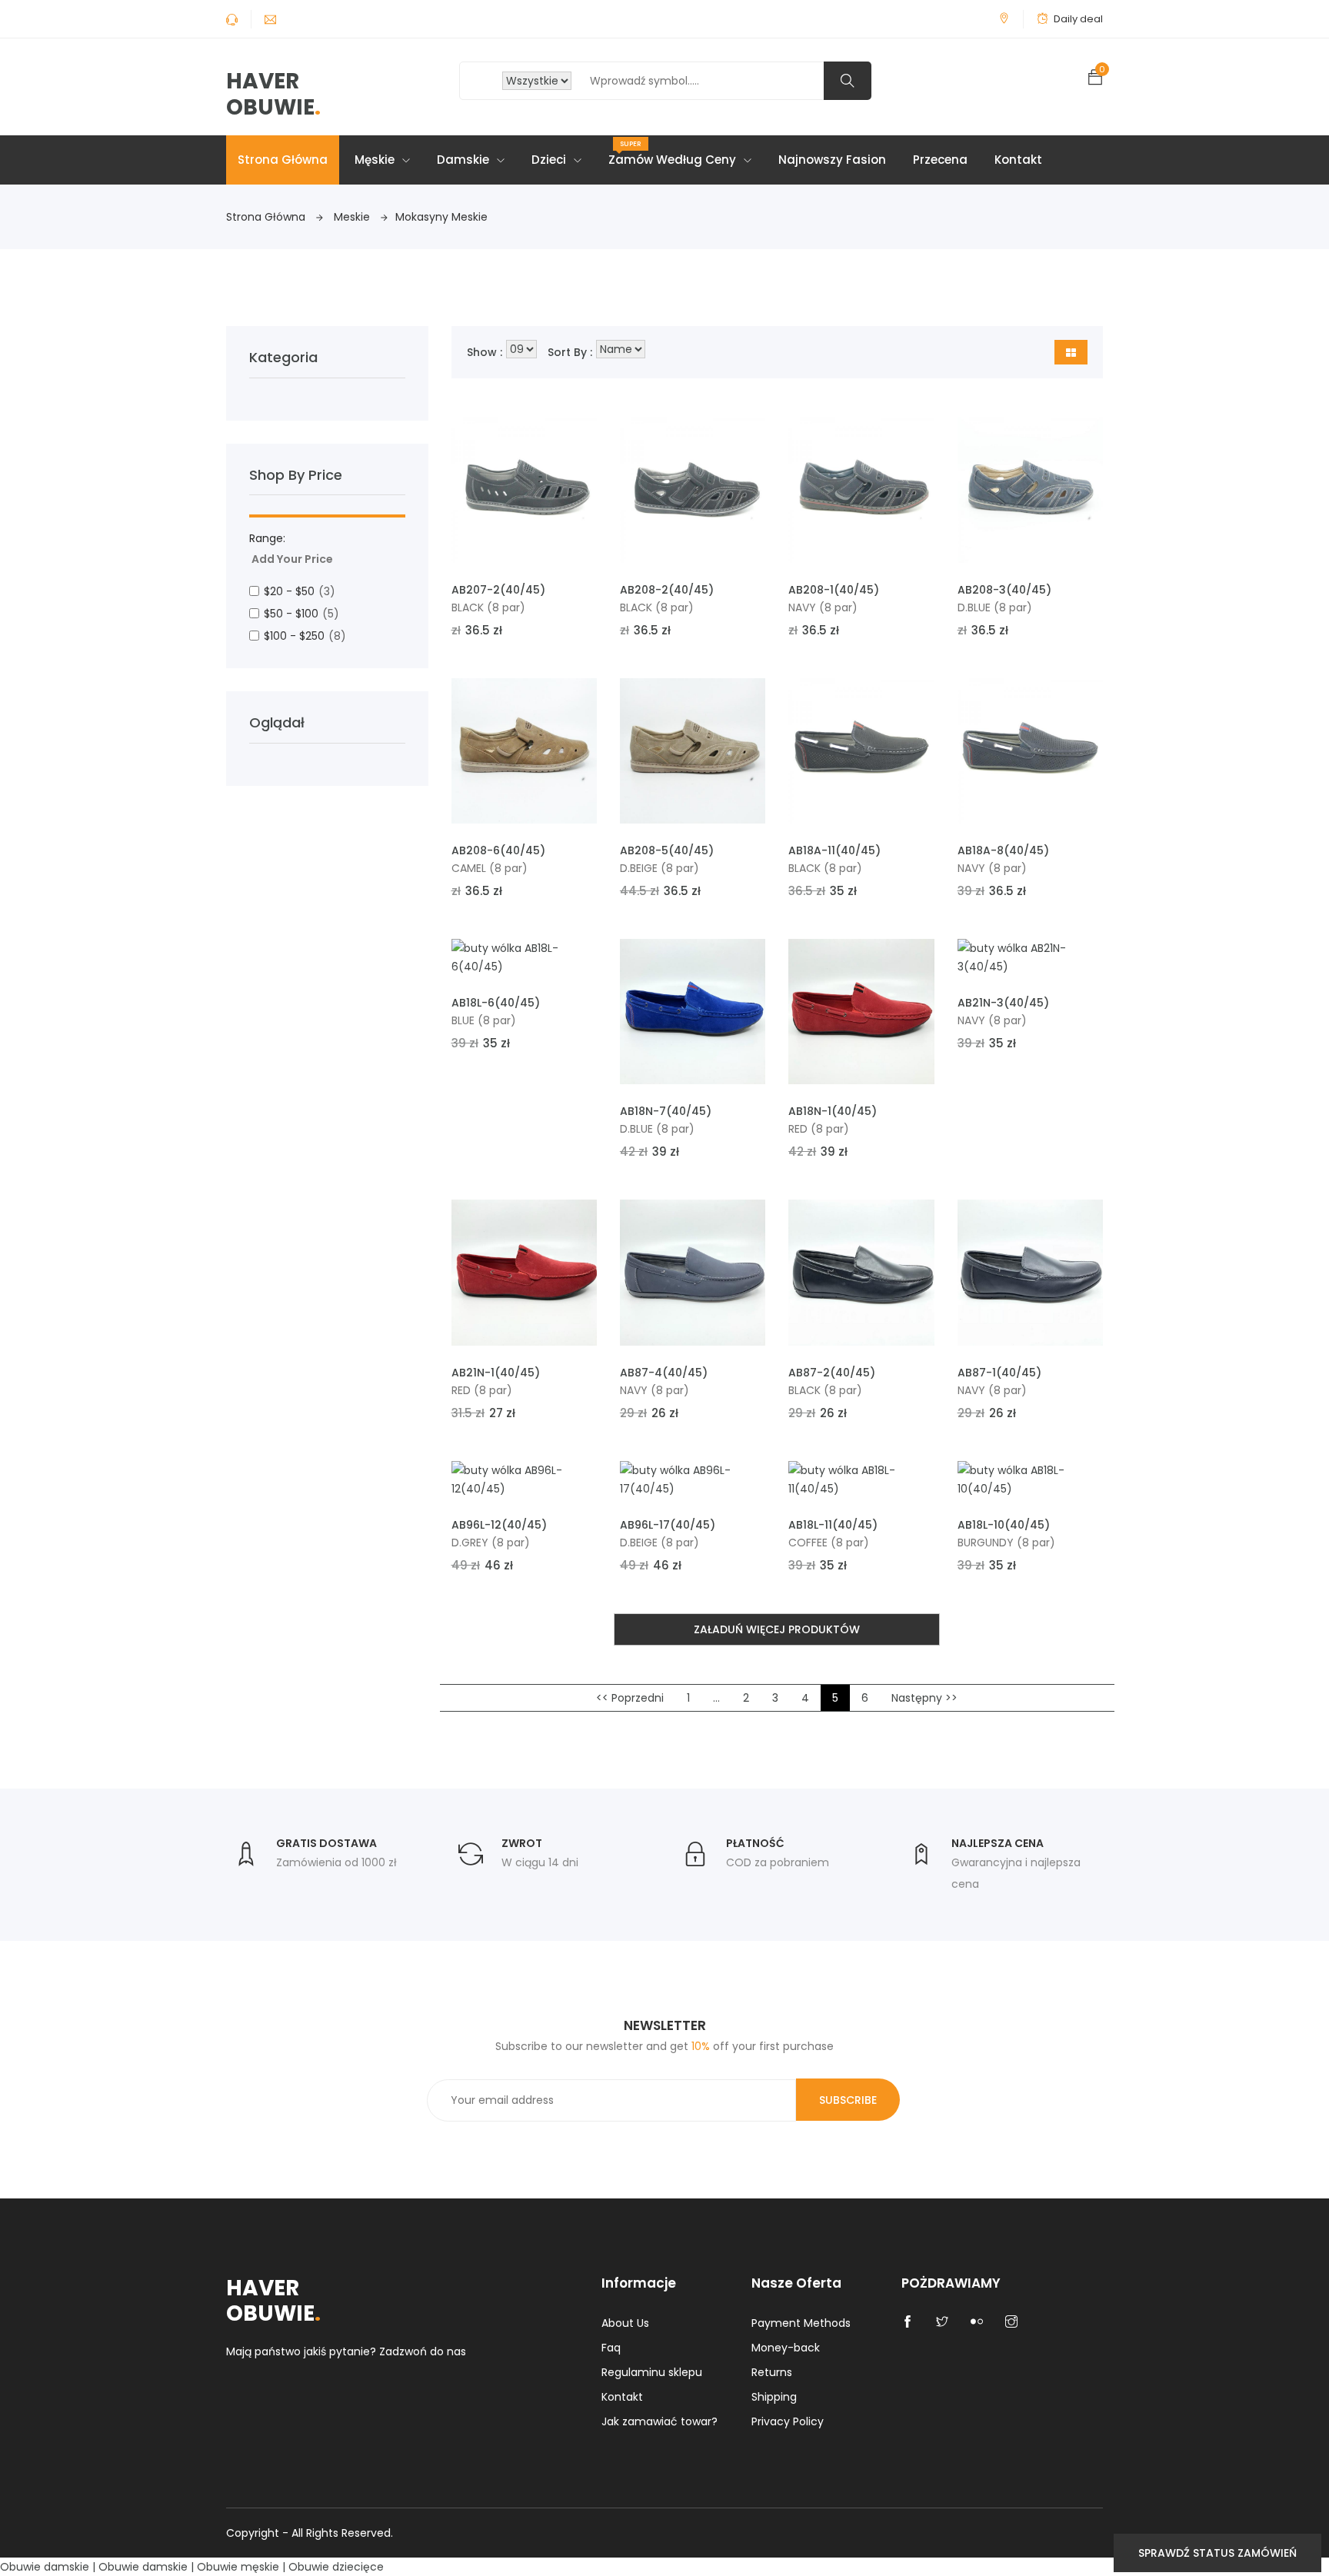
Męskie (376, 160)
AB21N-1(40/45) (496, 1373)
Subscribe (848, 2100)
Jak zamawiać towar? (660, 2421)
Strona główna (283, 160)
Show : (485, 352)
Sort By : (570, 352)
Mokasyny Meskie (441, 217)
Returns (772, 2372)
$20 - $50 (300, 591)
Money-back (786, 2348)
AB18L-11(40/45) (833, 1525)
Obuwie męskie (238, 2567)
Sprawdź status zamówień (1217, 2553)
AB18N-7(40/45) (666, 1111)
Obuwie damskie (45, 2567)
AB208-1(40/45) (834, 590)
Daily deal (1078, 19)
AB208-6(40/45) (498, 850)
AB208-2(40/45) (667, 590)
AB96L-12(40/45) (499, 1525)
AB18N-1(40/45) (833, 1111)
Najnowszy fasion (832, 160)
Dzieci (550, 160)
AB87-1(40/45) (999, 1373)
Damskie (465, 160)
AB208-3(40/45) (1004, 590)
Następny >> (924, 1698)
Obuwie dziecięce (336, 2567)
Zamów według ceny (674, 153)
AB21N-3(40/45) (1003, 1003)
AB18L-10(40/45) (1004, 1525)
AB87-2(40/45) (832, 1373)
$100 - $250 (305, 636)
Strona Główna (267, 217)
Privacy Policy (788, 2421)
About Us (625, 2323)
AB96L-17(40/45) (668, 1525)
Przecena (940, 160)
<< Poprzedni (630, 1698)
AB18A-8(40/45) (1003, 850)
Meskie (353, 217)
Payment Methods (801, 2323)
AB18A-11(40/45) (834, 850)
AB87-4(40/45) (664, 1373)
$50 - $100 (301, 614)
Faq (611, 2348)
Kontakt (1018, 160)
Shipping (774, 2397)
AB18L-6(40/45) (496, 1003)
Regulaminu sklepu (652, 2372)
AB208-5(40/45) (667, 850)
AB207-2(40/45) (498, 590)
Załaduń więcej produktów (777, 1629)
